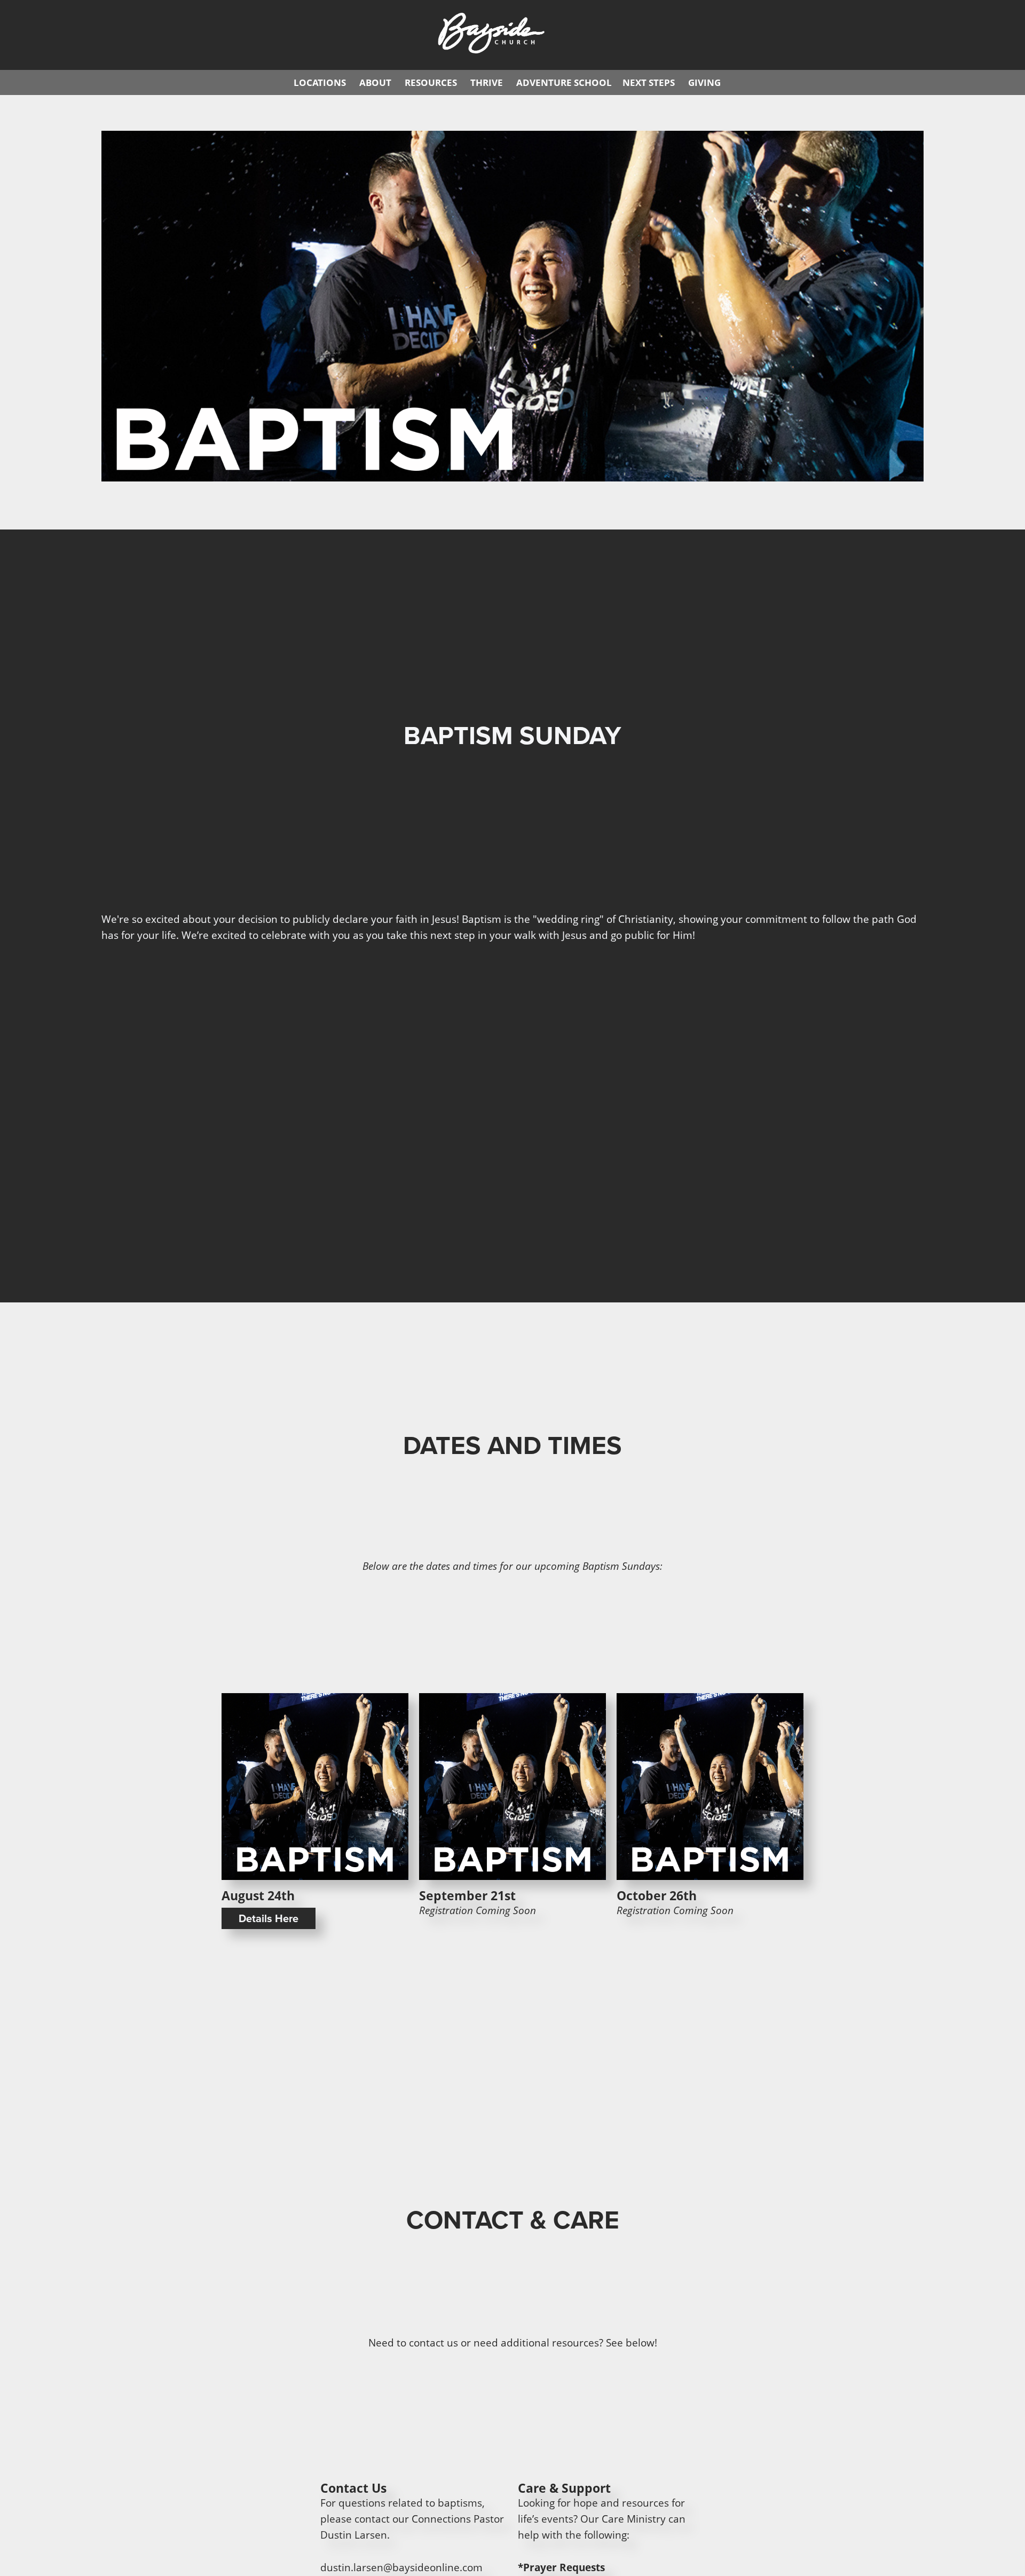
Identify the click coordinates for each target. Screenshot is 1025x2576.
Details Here (269, 1918)
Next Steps (649, 82)
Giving (704, 82)
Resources (431, 82)
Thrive (487, 82)
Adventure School (564, 82)
